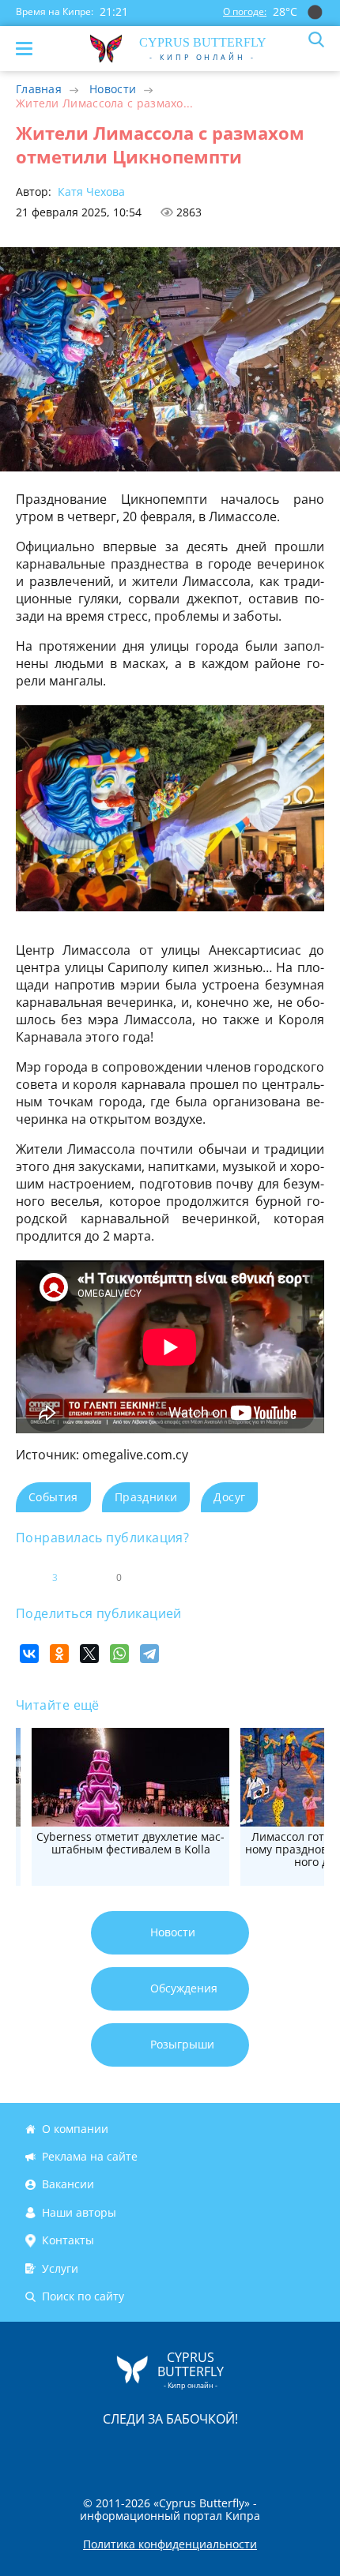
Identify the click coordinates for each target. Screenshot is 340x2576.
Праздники (146, 1497)
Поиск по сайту (83, 2296)
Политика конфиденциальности (170, 2544)
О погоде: (245, 11)
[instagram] (117, 2452)
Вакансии (68, 2185)
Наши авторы (79, 2212)
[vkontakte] (226, 2452)
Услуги (60, 2268)
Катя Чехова (90, 192)
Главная (39, 89)
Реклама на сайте (90, 2156)
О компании (75, 2129)
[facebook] (81, 2452)
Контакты (68, 2240)
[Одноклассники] (59, 1654)
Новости (113, 89)
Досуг (229, 1497)
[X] (89, 1654)
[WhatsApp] (119, 1654)
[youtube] (261, 2452)
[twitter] (153, 2452)
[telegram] (190, 2452)
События (53, 1497)
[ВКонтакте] (29, 1654)
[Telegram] (149, 1654)
